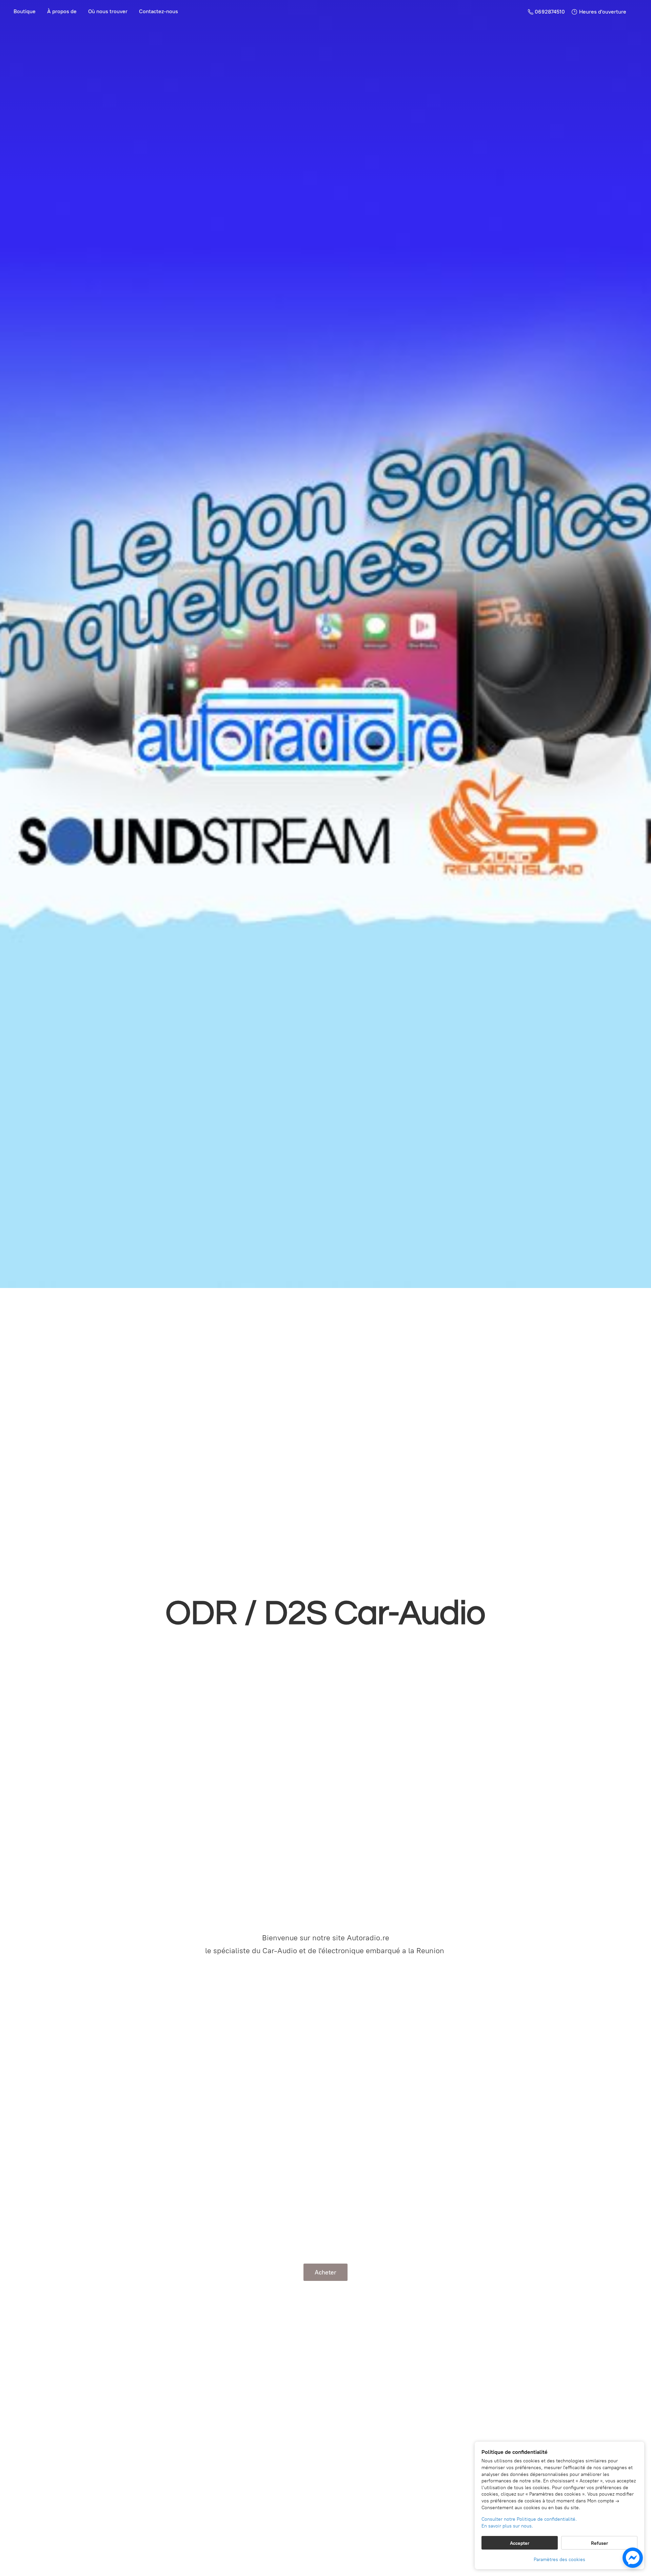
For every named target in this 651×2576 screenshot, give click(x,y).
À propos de (62, 11)
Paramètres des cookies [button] (559, 2560)
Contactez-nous (159, 11)
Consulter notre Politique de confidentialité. (529, 2519)
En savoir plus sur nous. (507, 2526)
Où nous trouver (108, 11)
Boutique (25, 11)
